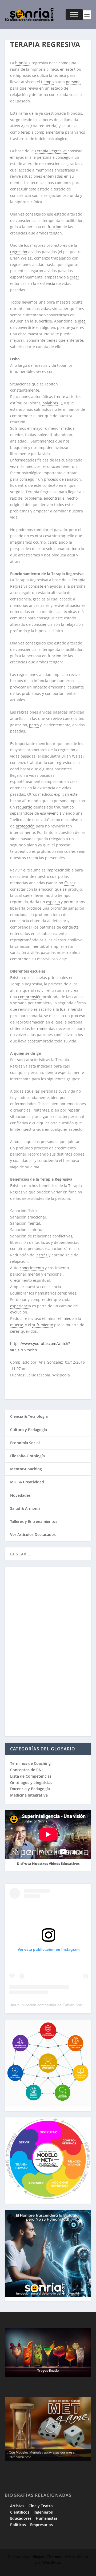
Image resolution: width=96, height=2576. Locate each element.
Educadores (21, 2518)
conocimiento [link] (32, 1268)
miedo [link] (68, 1318)
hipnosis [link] (23, 63)
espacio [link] (53, 902)
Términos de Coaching (30, 1763)
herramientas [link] (43, 1028)
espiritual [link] (36, 1230)
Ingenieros (43, 2512)
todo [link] (76, 549)
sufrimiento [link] (43, 1325)
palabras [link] (50, 403)
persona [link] (73, 82)
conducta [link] (70, 927)
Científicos (20, 2512)
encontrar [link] (53, 498)
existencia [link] (46, 283)
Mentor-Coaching (26, 1469)
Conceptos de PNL (27, 1770)
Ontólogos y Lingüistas (31, 1783)
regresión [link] (19, 252)
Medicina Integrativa (29, 1795)
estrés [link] (42, 1255)
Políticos (18, 2525)
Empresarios (41, 2525)
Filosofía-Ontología (27, 1456)
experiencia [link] (21, 1306)
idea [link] (82, 321)
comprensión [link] (30, 997)
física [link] (69, 883)
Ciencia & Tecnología (29, 1416)
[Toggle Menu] (74, 15)
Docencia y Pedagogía (30, 1789)
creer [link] (75, 277)
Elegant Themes (47, 2557)
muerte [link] (17, 1325)
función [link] (55, 227)
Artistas (17, 2506)
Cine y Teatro (41, 2506)
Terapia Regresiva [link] (51, 151)
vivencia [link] (54, 813)
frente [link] (60, 397)
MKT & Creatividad (27, 1482)
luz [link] (63, 1009)
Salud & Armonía (25, 1508)
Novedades (20, 1495)
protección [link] (25, 826)
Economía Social (25, 1443)
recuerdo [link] (24, 807)
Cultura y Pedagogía (29, 1430)
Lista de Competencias (31, 1776)
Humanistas (47, 2518)
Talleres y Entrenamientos (34, 1521)
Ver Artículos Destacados (33, 1534)
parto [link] (34, 725)
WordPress (52, 2562)
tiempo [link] (47, 82)
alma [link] (76, 952)
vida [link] (52, 365)
